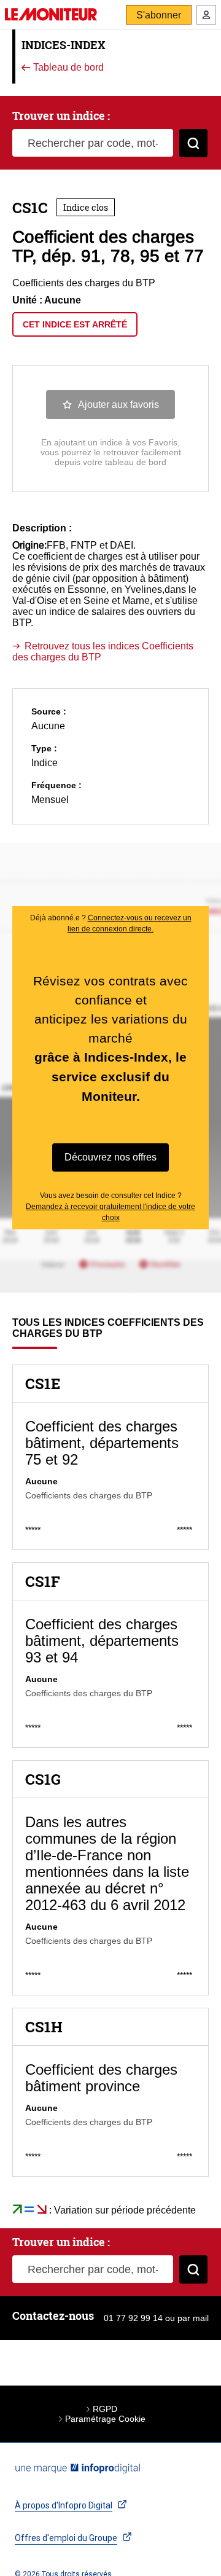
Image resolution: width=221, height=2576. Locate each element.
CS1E (43, 1384)
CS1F (43, 1581)
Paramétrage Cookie (105, 2419)
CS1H (44, 2027)
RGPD (105, 2409)
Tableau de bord (67, 68)
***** (33, 1530)
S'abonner (159, 15)
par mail (193, 2318)
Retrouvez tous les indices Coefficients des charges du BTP (103, 652)
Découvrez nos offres (110, 1157)
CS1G (43, 1779)
